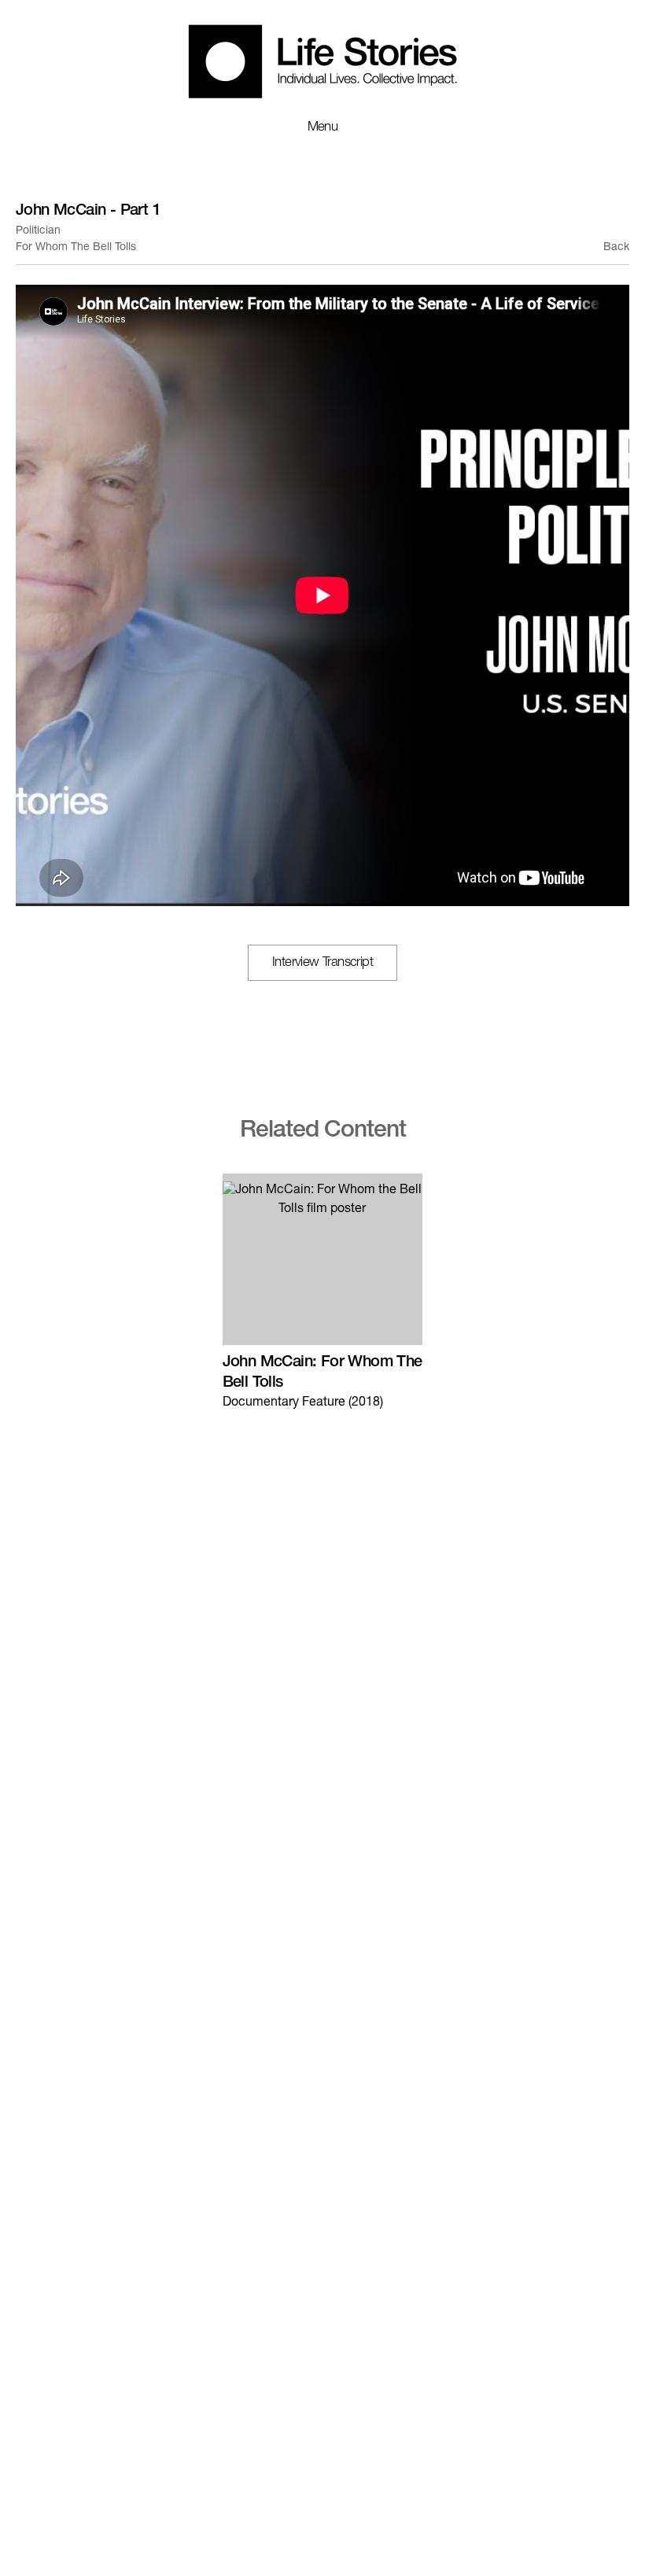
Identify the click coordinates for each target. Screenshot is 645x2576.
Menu (323, 128)
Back (616, 248)
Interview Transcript (322, 963)
